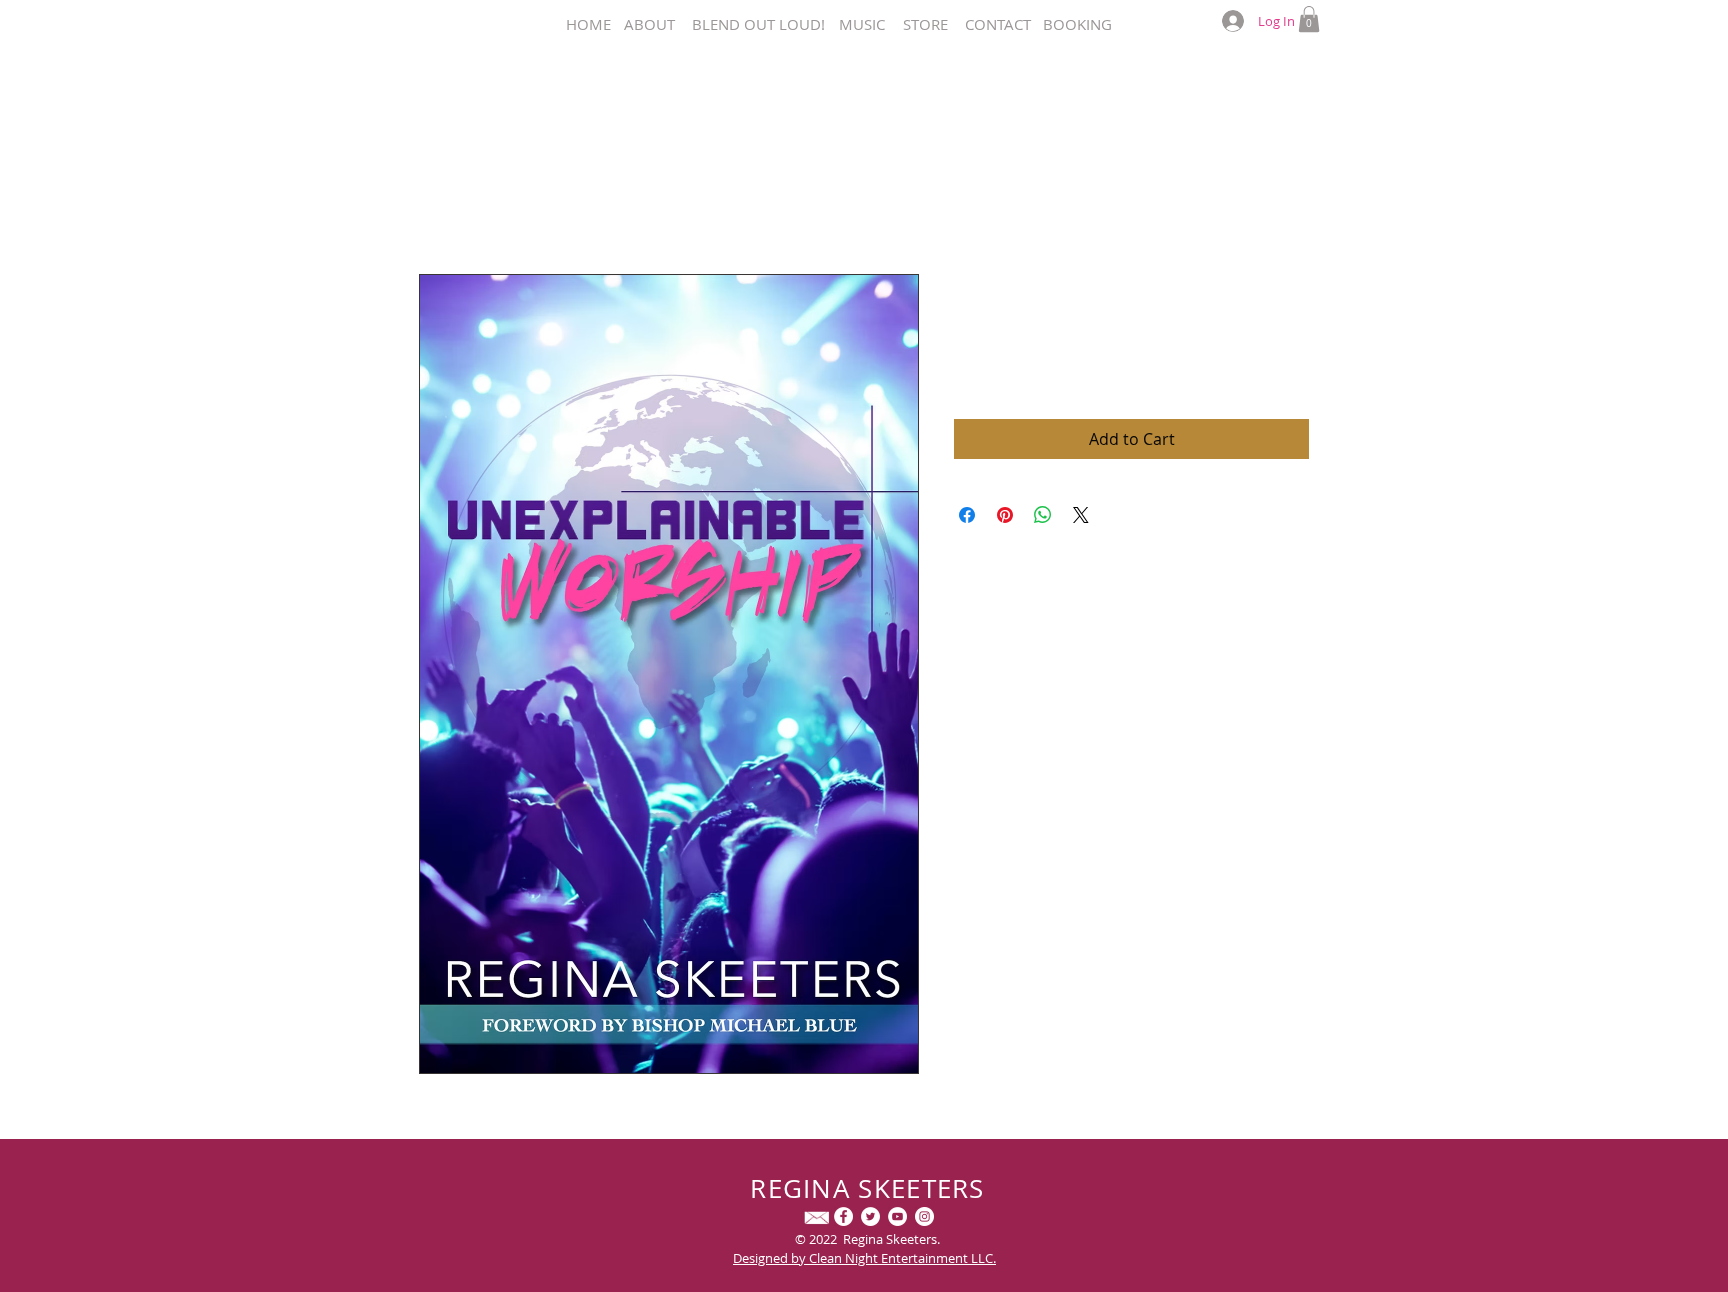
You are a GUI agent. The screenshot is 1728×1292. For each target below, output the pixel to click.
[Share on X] (1081, 515)
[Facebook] (843, 1216)
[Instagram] (924, 1216)
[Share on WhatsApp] (1043, 515)
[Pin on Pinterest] (1005, 515)
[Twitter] (870, 1216)
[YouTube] (897, 1216)
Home (442, 202)
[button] (1309, 19)
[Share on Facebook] (967, 515)
